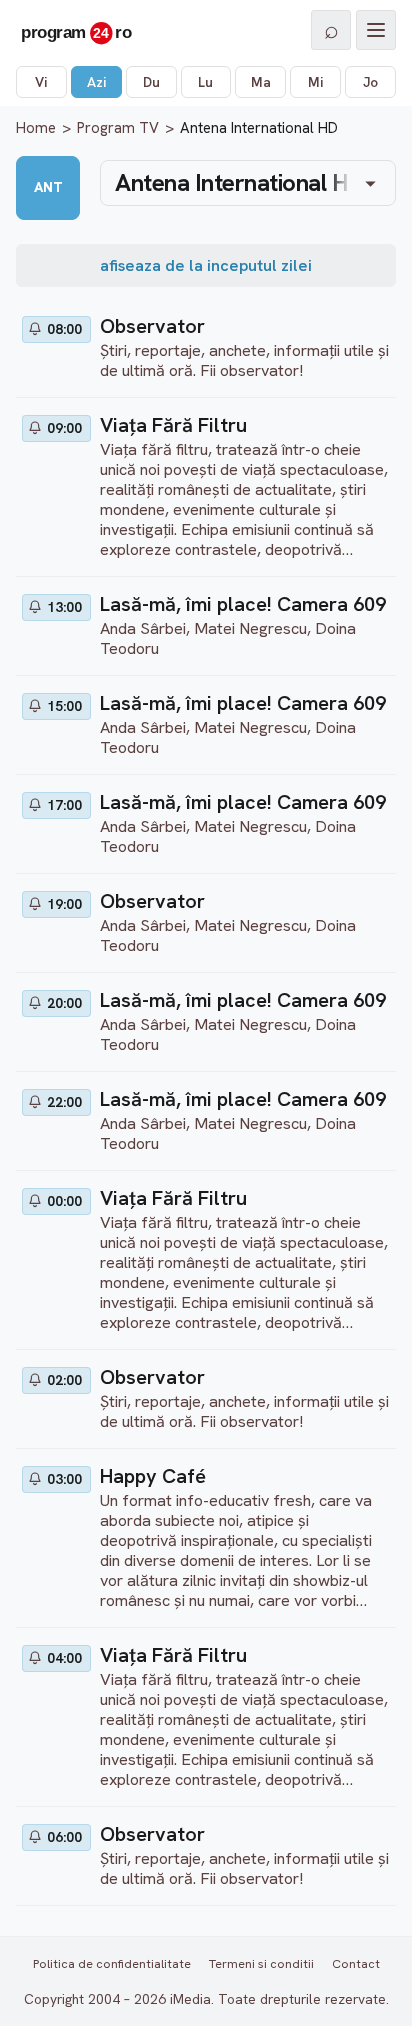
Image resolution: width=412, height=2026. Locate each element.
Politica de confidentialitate (112, 1963)
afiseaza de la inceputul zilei (206, 265)
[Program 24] (76, 30)
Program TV (118, 128)
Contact (356, 1963)
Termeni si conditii (261, 1963)
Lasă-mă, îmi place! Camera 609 (243, 604)
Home (36, 128)
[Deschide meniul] (376, 30)
